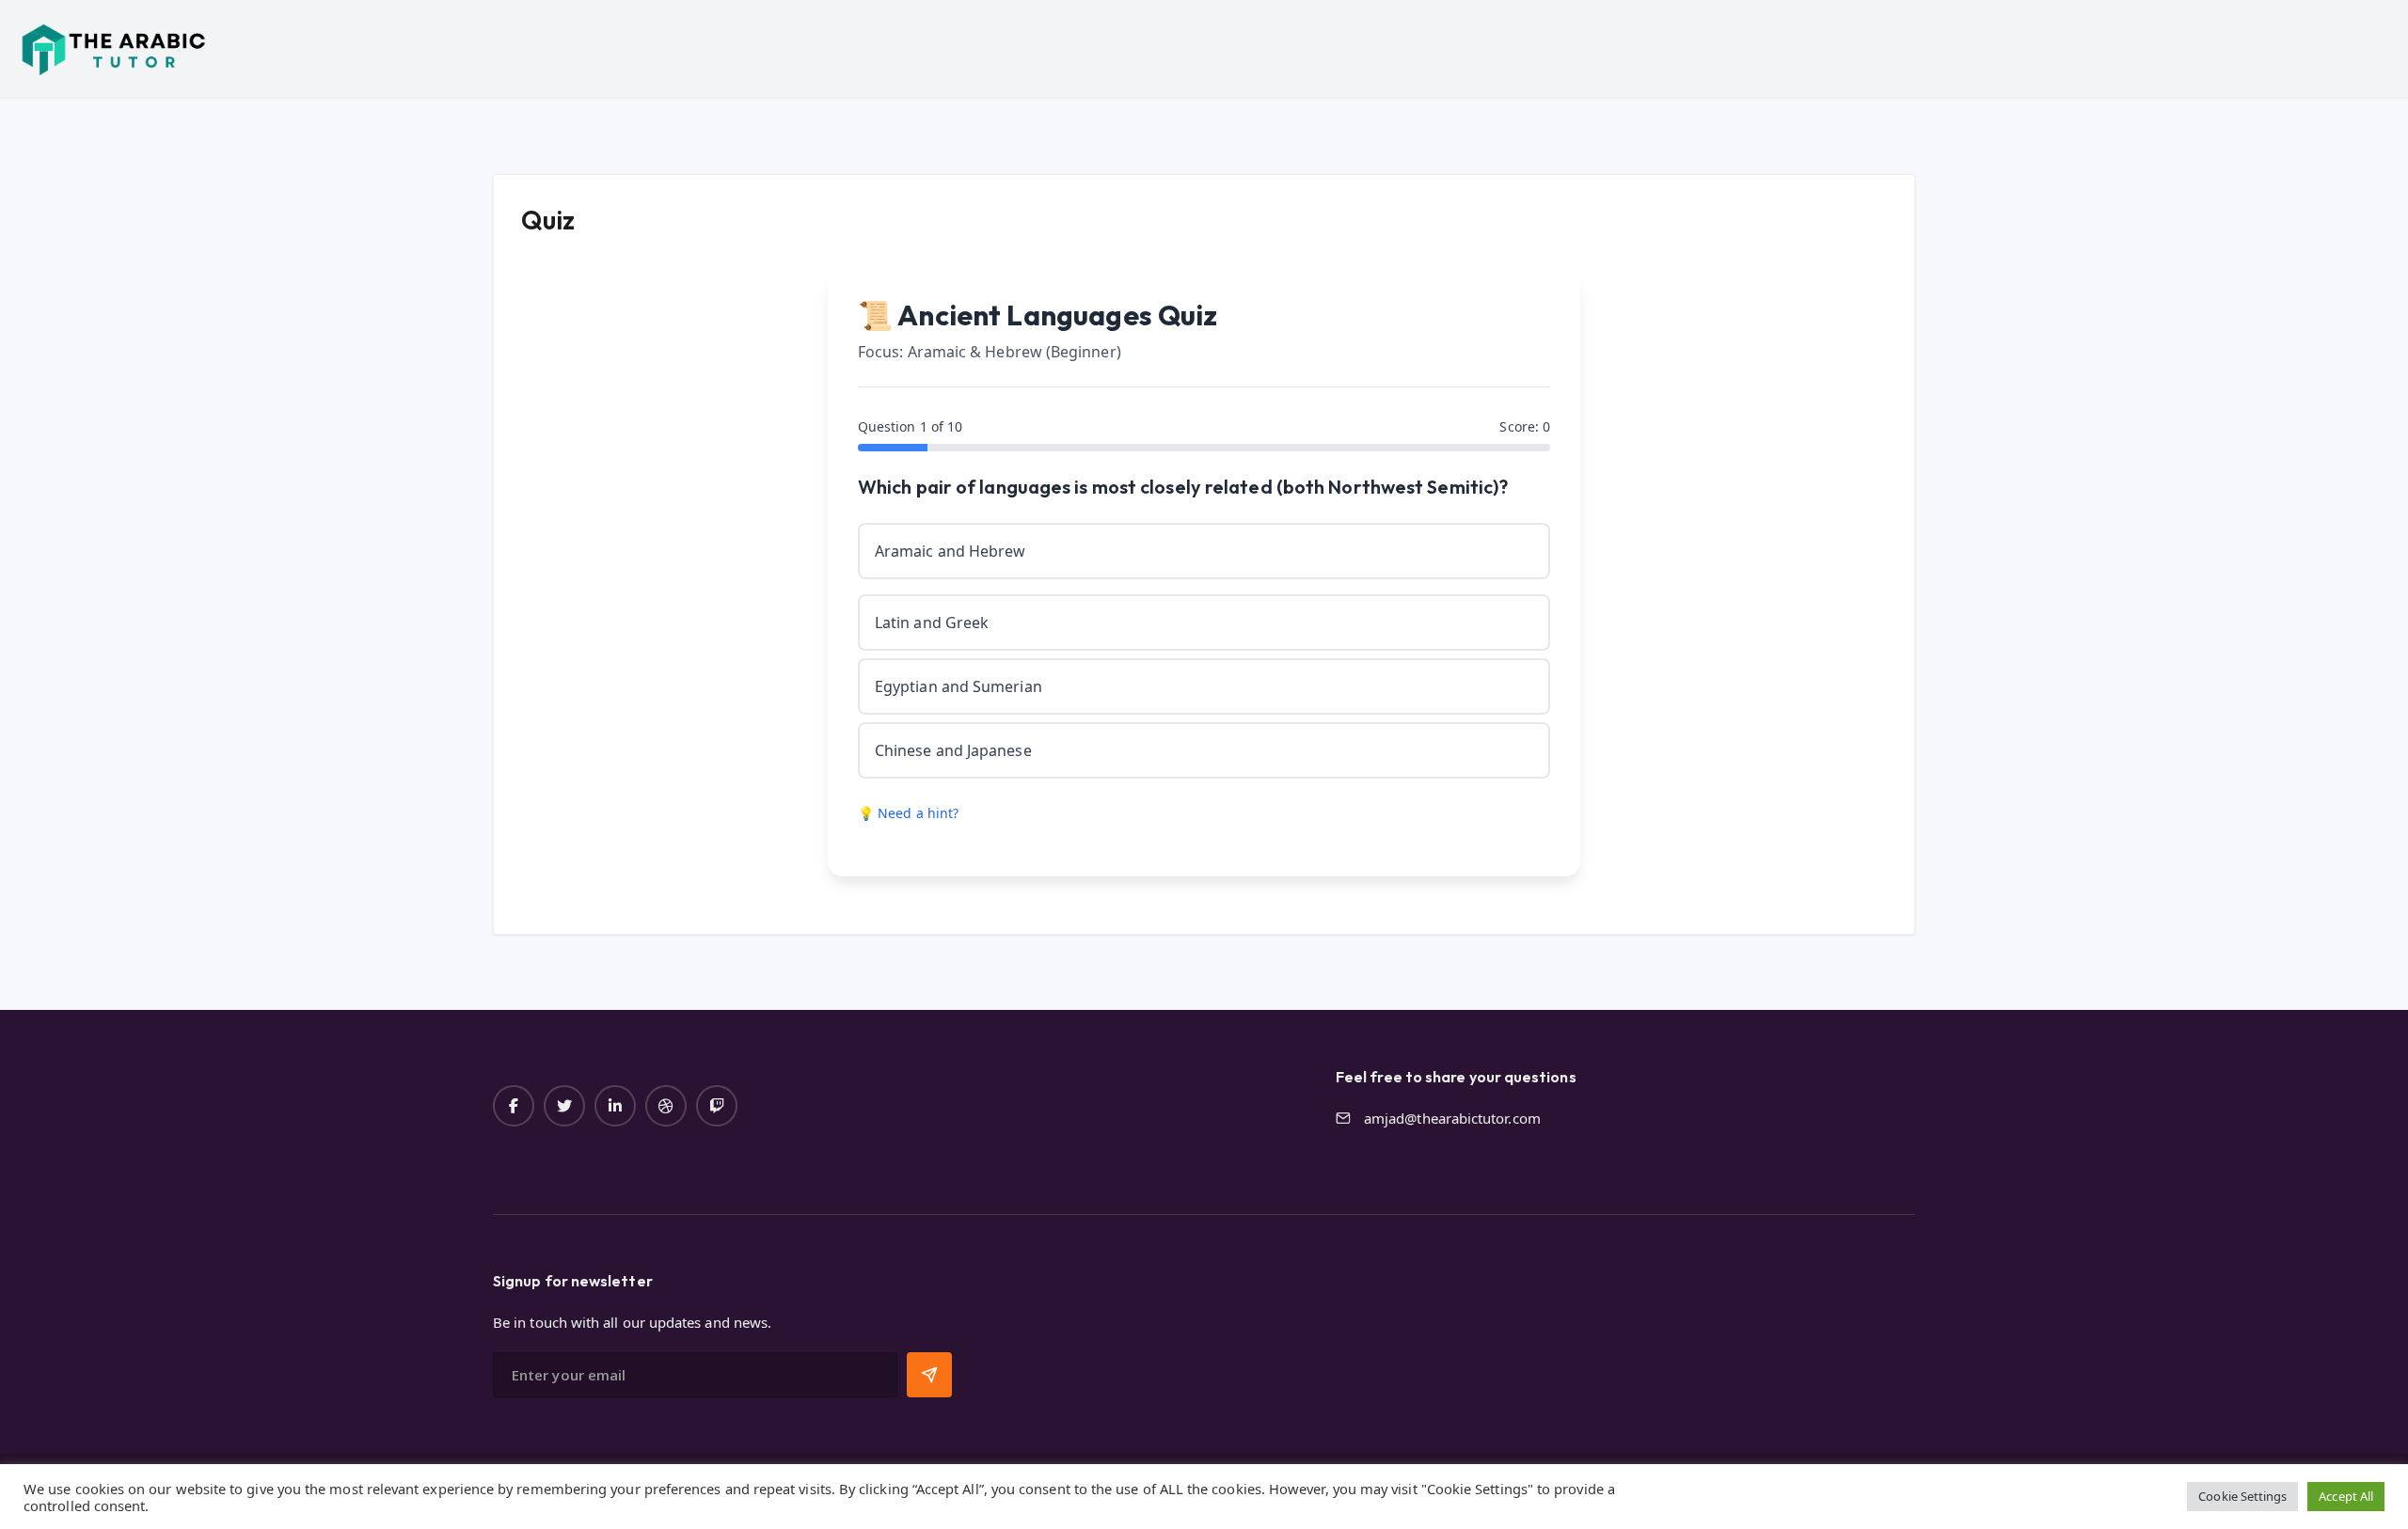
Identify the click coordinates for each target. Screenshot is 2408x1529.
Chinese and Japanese (953, 750)
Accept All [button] (2346, 1496)
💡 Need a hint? (908, 813)
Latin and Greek (932, 623)
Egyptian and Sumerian (958, 686)
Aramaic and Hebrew (950, 551)
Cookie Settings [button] (2242, 1496)
